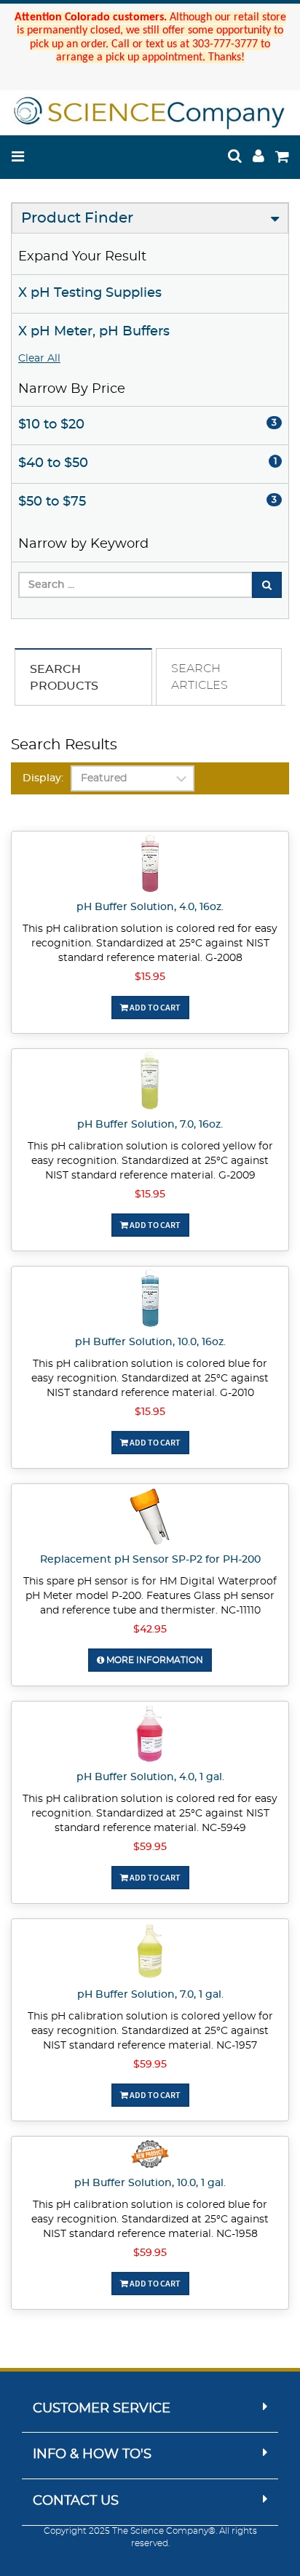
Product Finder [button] (77, 218)
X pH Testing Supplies (90, 293)
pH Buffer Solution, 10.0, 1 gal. (150, 2183)
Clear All (39, 359)
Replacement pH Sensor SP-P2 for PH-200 (150, 1560)
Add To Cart (154, 1007)
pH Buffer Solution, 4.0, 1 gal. (150, 1777)
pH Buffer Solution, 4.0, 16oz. (150, 907)
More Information (154, 1660)
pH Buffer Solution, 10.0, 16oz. (150, 1342)
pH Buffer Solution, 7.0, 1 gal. (150, 1995)
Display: (43, 778)
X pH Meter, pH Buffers (94, 332)
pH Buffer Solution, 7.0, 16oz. (150, 1125)
